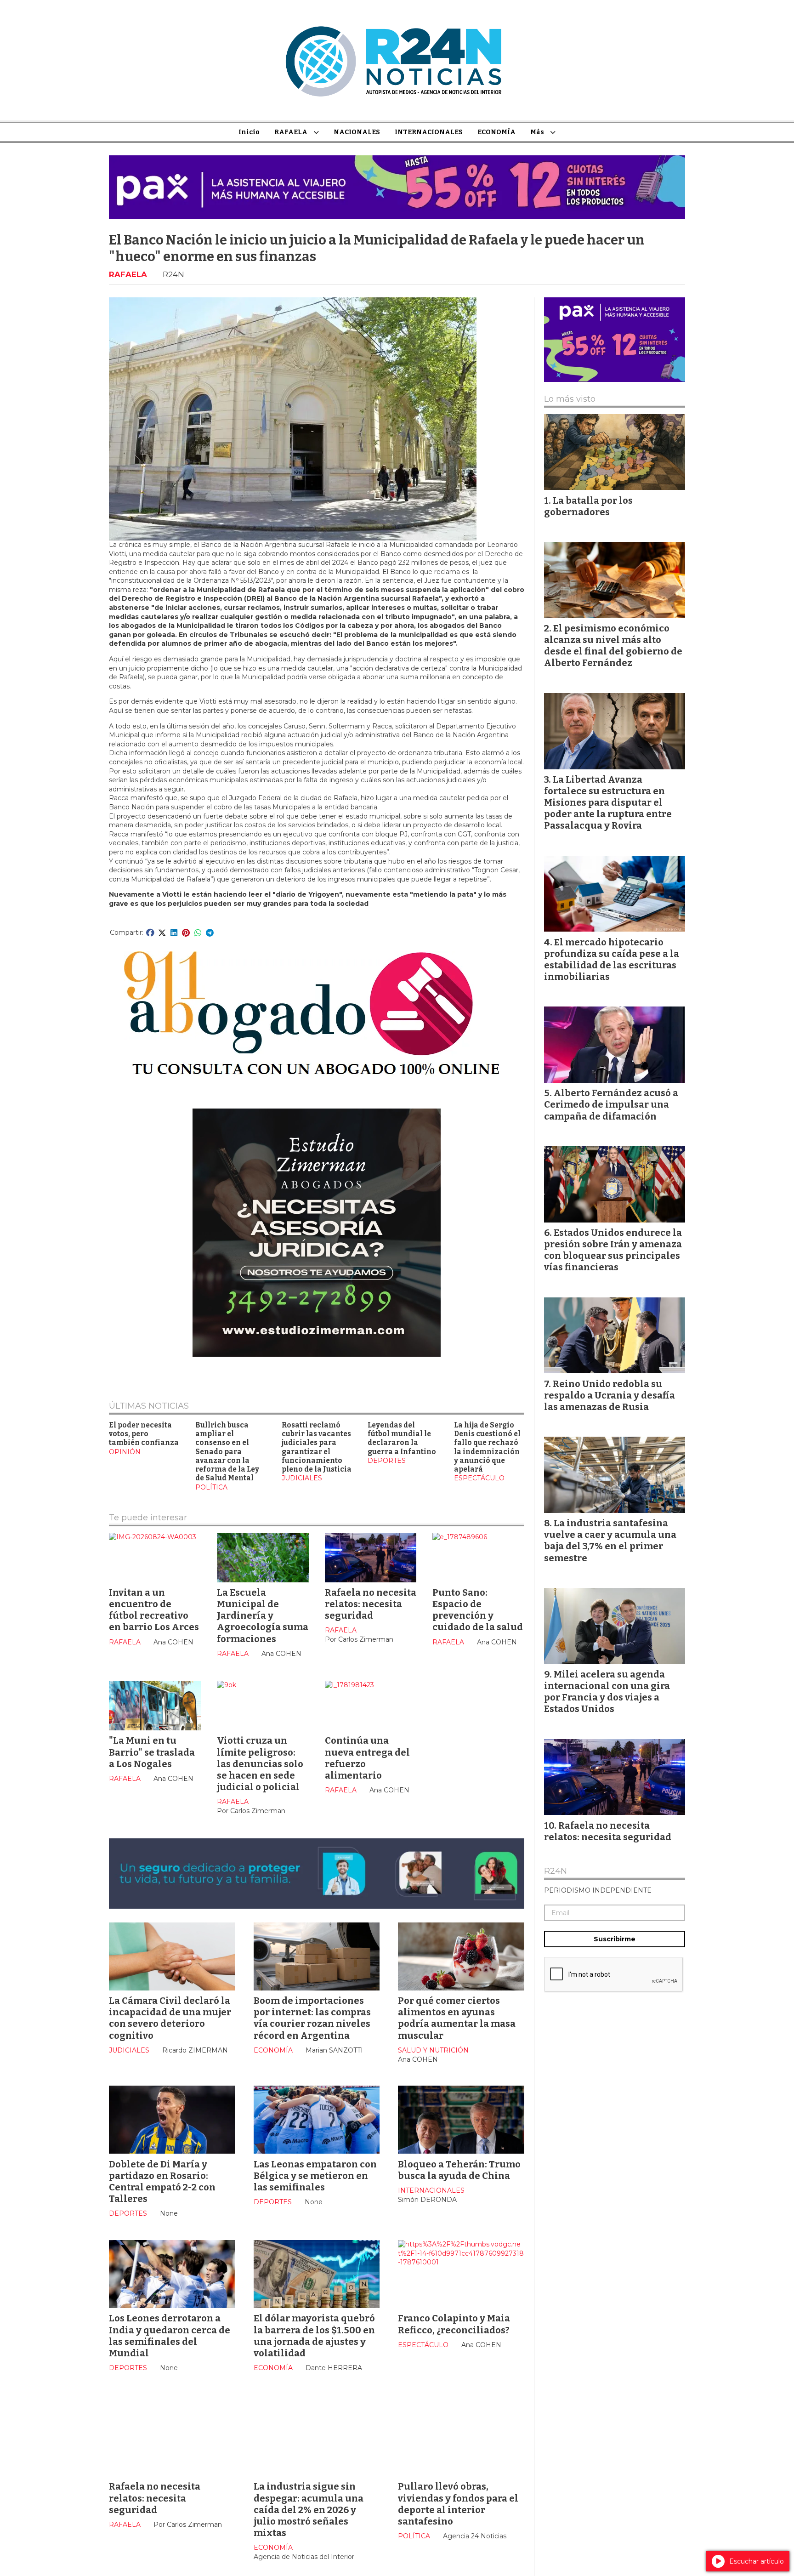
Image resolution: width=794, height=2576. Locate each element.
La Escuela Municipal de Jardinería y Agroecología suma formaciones (263, 1616)
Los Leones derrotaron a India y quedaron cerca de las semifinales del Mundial (170, 2336)
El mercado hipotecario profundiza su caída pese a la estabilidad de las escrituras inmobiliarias (612, 960)
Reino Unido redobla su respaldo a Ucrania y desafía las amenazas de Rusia (610, 1395)
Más (537, 132)
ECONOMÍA (496, 132)
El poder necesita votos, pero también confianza (144, 1434)
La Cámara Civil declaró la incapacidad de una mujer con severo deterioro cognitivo (170, 2018)
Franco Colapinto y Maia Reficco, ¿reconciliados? (454, 2324)
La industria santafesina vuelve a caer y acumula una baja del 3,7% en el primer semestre (610, 1541)
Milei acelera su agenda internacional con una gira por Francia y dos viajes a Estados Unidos (607, 1692)
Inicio (249, 132)
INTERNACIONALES (429, 132)
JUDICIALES (302, 1478)
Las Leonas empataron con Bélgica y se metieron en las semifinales (315, 2176)
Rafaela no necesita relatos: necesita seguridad (371, 1604)
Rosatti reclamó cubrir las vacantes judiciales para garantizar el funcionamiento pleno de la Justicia (317, 1447)
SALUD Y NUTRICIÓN (433, 2050)
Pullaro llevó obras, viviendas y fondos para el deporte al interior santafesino (458, 2504)
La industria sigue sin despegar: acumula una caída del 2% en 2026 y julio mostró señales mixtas (309, 2510)
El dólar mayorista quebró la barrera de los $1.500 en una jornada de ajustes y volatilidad (314, 2336)
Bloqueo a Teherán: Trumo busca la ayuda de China (459, 2170)
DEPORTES (387, 1461)
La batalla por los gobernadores (588, 506)
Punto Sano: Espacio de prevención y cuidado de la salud (478, 1610)
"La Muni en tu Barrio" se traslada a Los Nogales (152, 1752)
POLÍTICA (211, 1487)
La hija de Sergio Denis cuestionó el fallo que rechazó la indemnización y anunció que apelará (487, 1447)
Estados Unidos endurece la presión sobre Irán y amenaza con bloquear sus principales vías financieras (613, 1250)
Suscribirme (615, 1939)
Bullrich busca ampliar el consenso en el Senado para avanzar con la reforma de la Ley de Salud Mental (227, 1452)
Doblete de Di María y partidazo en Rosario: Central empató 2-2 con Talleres (162, 2182)
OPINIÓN (125, 1452)
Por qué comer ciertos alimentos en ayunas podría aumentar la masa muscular (457, 2018)
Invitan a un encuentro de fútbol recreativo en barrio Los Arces (154, 1610)
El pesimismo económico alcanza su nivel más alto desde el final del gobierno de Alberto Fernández (613, 646)
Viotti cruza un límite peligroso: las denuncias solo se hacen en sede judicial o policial (260, 1764)
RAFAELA (291, 132)
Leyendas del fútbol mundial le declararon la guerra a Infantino (402, 1439)
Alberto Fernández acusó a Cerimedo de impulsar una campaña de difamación (611, 1104)
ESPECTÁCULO (479, 1478)
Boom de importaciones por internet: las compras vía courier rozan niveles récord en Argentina (312, 2018)
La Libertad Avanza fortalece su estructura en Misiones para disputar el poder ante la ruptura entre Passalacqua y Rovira (608, 803)
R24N (556, 1871)
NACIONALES (357, 132)
